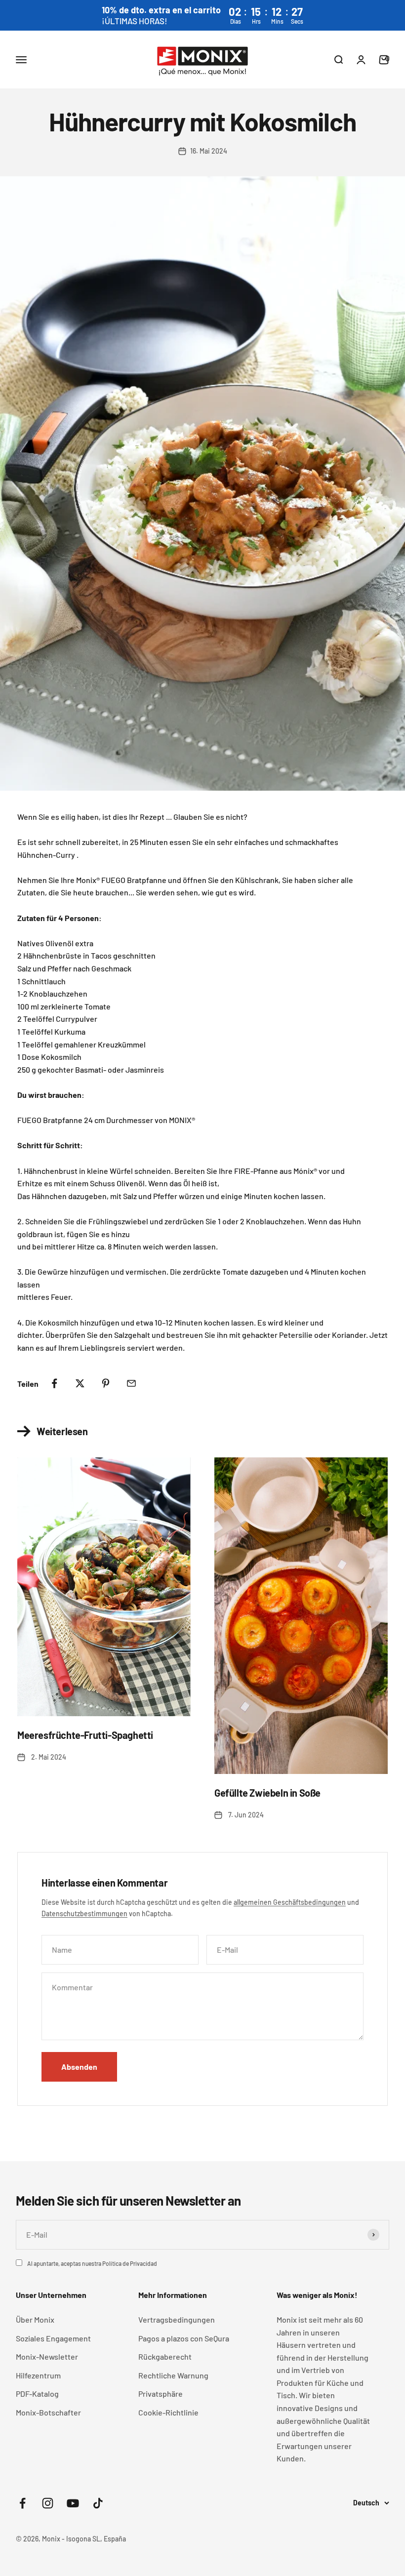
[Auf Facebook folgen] (22, 2503)
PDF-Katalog (37, 2394)
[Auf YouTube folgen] (73, 2503)
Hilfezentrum (38, 2375)
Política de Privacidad (130, 2263)
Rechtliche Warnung (173, 2375)
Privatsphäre (161, 2394)
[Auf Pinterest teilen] (106, 1383)
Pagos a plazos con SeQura (184, 2338)
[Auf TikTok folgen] (98, 2503)
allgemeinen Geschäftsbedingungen (290, 1902)
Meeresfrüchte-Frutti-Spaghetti (85, 1735)
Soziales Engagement (53, 2338)
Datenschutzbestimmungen (84, 1913)
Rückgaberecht (165, 2356)
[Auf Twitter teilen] (80, 1383)
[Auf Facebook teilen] (54, 1383)
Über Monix (35, 2319)
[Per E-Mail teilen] (131, 1383)
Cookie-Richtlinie (168, 2412)
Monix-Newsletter (47, 2356)
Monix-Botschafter (48, 2412)
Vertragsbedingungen (177, 2319)
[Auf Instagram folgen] (48, 2503)
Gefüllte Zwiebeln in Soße (267, 1793)
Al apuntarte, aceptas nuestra (92, 2263)
